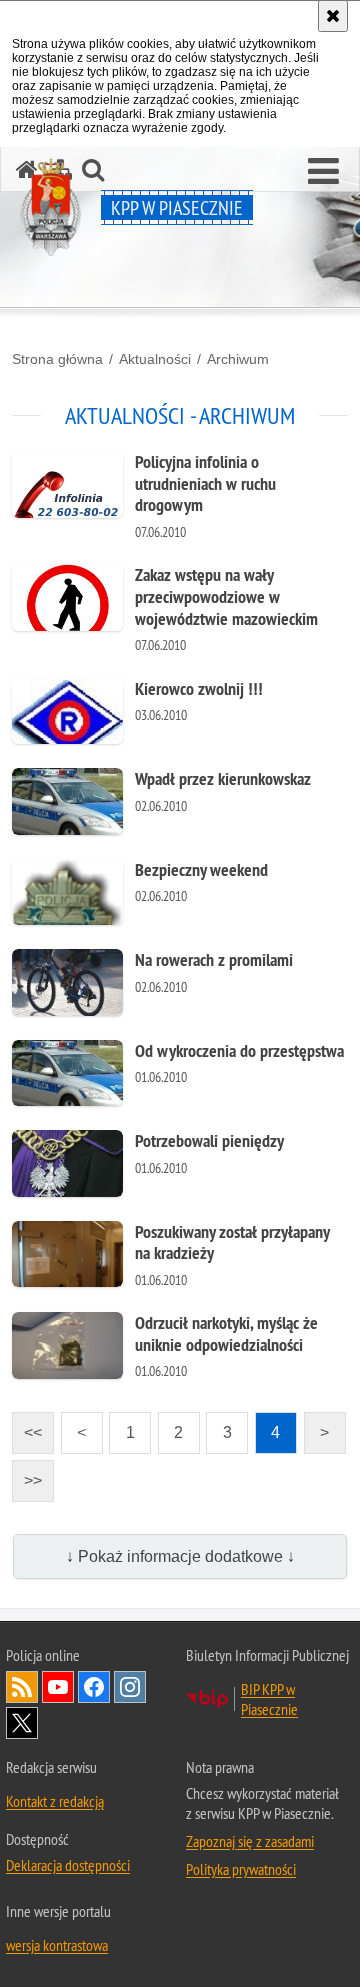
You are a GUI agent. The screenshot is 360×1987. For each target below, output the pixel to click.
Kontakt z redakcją (55, 1801)
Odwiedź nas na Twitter (22, 1723)
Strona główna (57, 359)
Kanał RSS (22, 1687)
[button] (323, 172)
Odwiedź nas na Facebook (94, 1687)
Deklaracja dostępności (68, 1865)
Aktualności (155, 359)
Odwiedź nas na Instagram (130, 1687)
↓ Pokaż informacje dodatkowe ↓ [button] (180, 1556)
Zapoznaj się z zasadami (250, 1841)
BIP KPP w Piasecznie (269, 1699)
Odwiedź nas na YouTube (58, 1687)
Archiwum (238, 359)
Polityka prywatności (241, 1869)
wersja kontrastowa (57, 1945)
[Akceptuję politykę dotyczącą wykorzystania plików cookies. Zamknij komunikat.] (333, 16)
